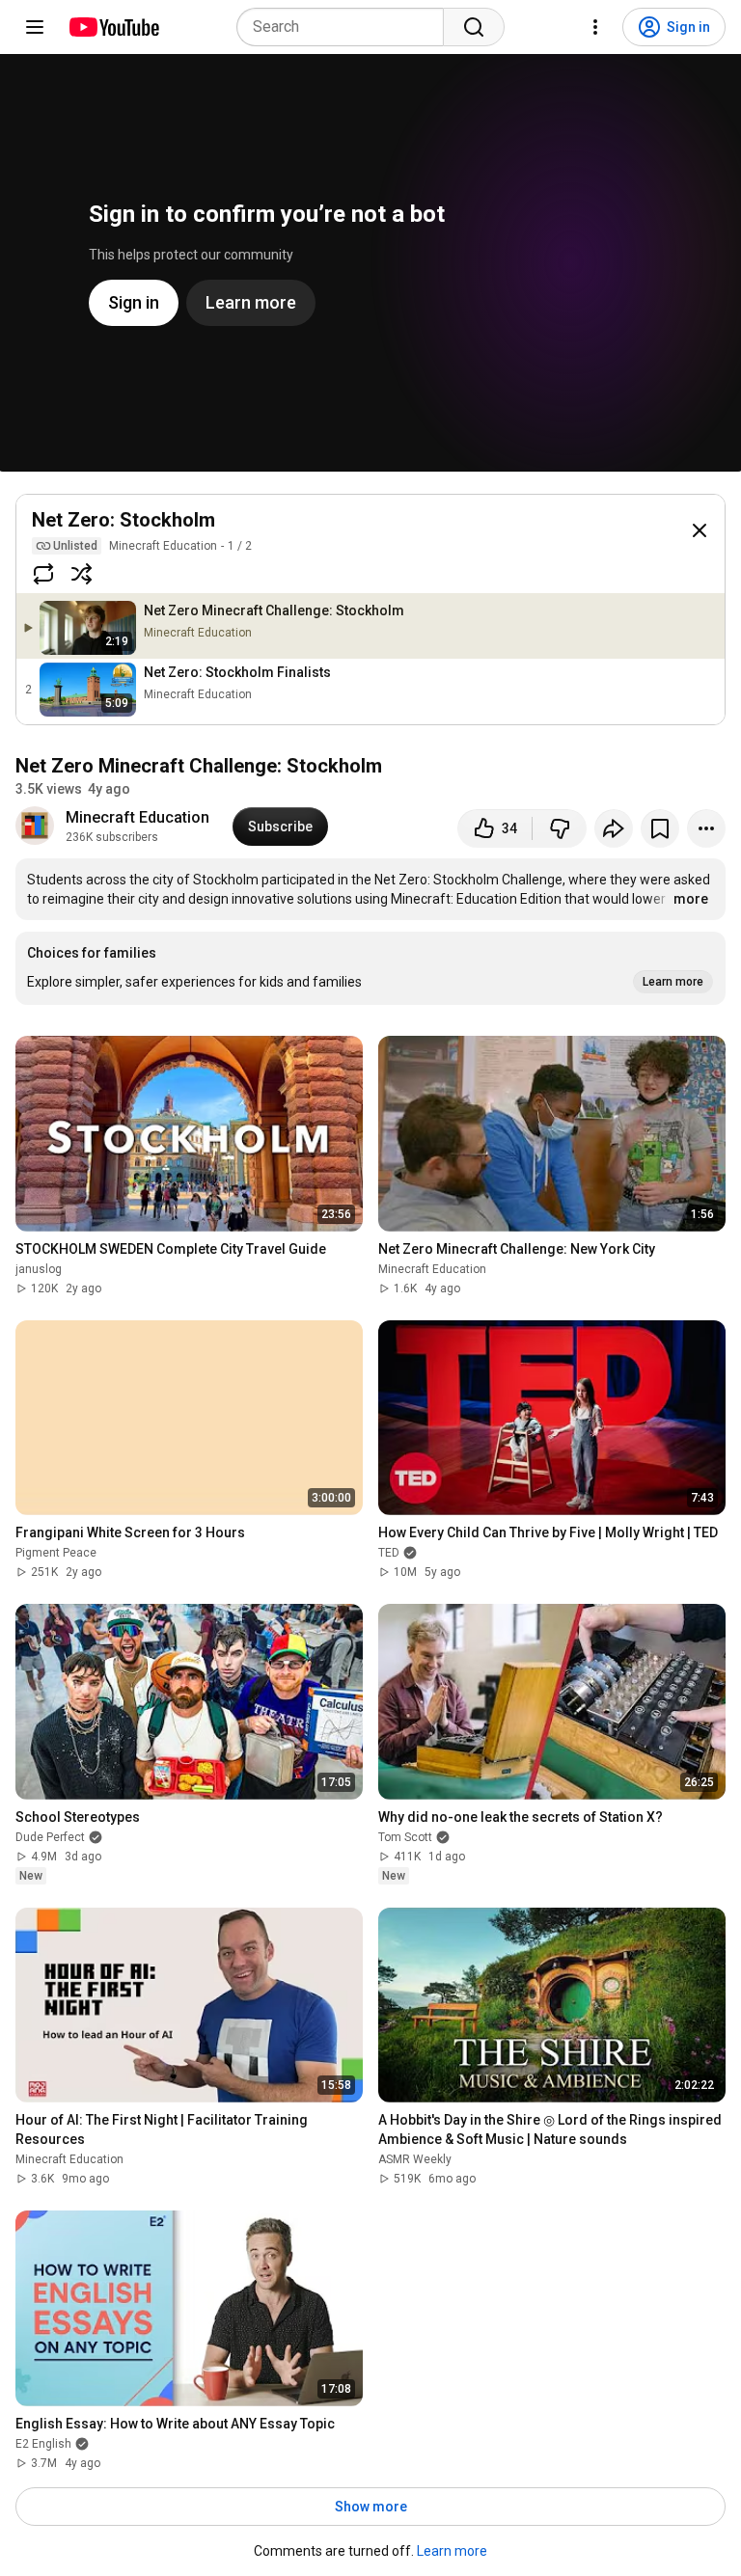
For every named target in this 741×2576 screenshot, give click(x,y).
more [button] (691, 899)
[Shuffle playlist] (82, 574)
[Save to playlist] (660, 828)
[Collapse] (700, 530)
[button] (370, 968)
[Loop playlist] (43, 574)
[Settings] (595, 27)
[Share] (614, 828)
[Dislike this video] (560, 828)
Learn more (452, 2551)
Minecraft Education (163, 546)
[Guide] (35, 27)
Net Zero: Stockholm (123, 520)
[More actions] (706, 828)
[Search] (474, 27)
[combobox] (346, 27)
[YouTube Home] (113, 27)
